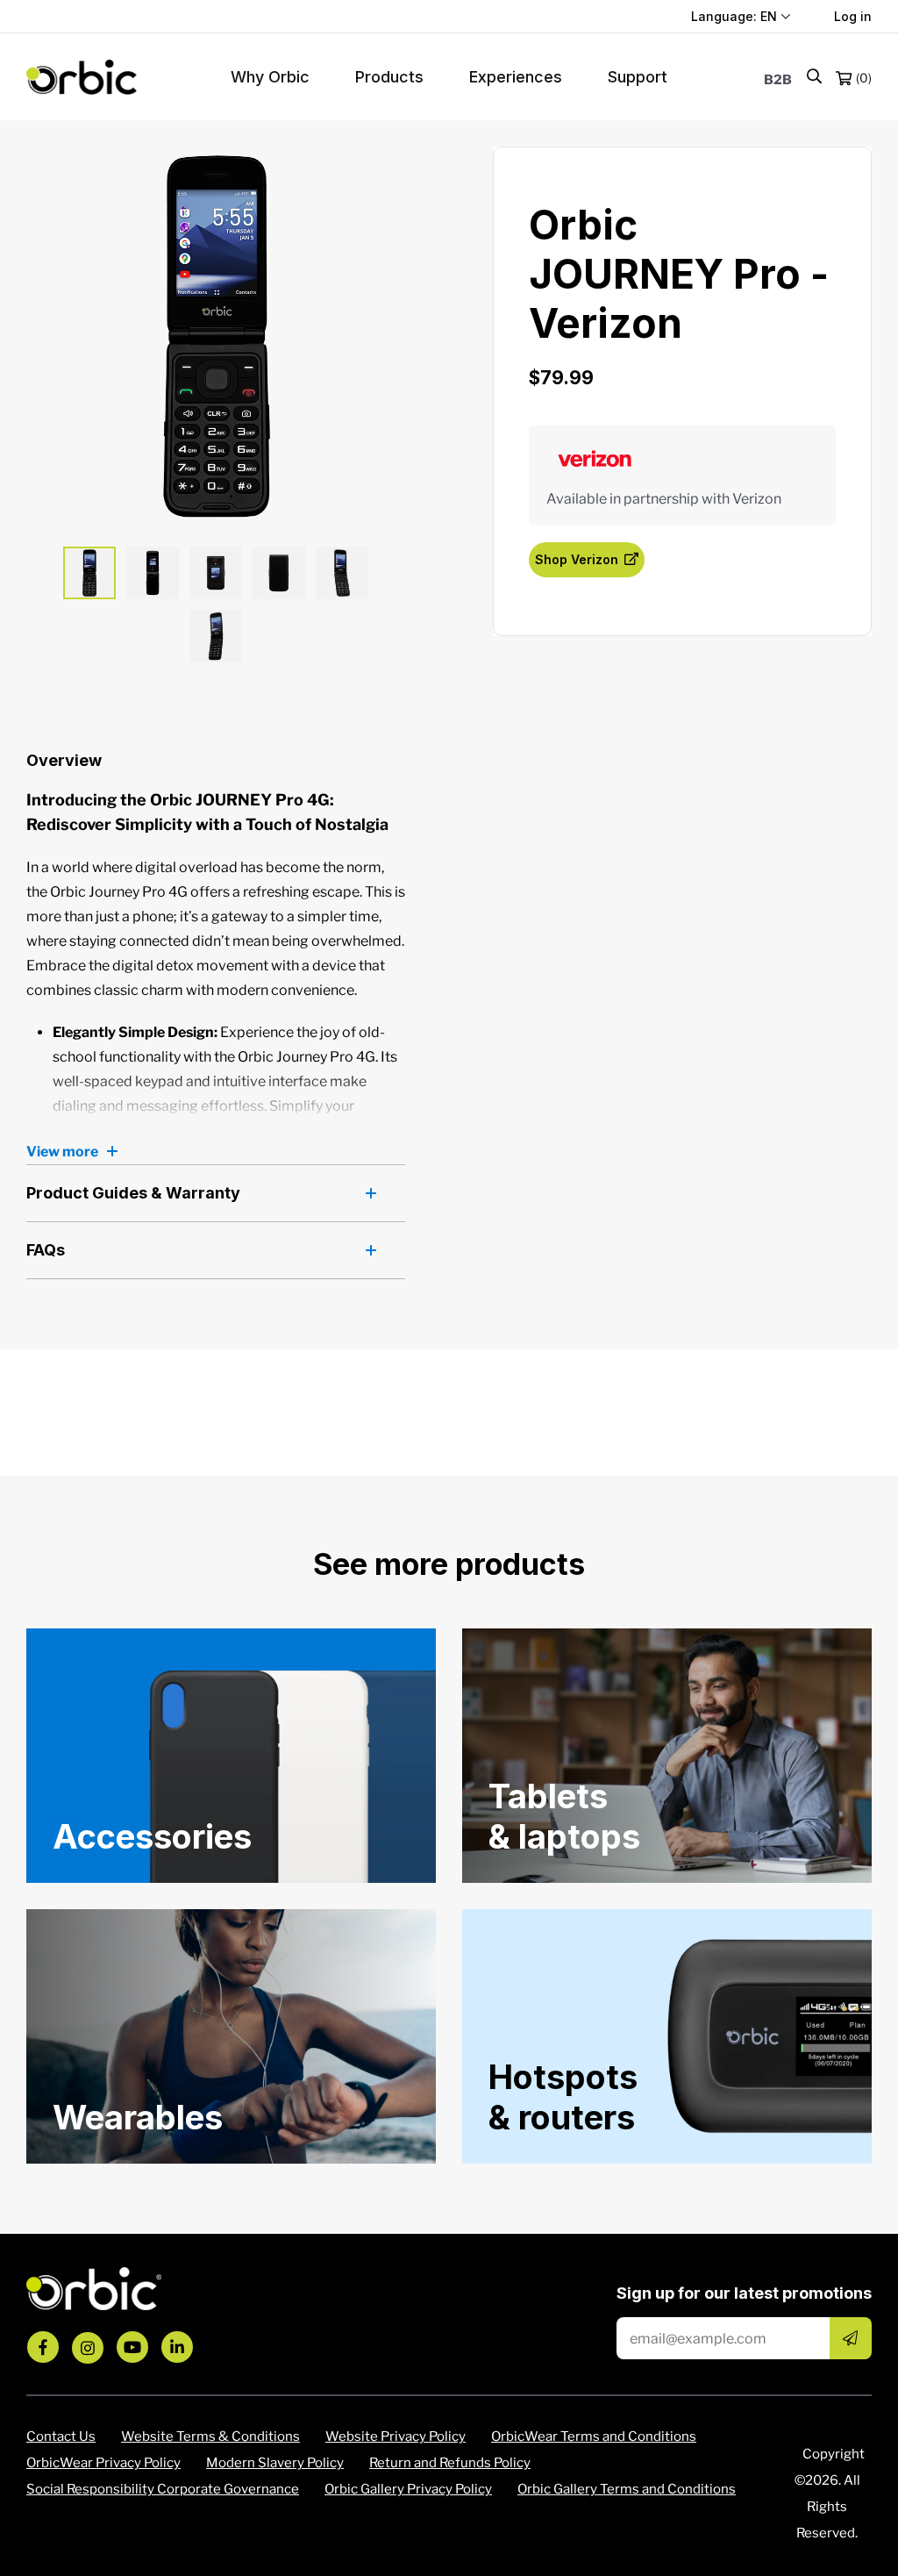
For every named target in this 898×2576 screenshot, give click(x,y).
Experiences (516, 77)
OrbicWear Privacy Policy (103, 2463)
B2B (778, 80)
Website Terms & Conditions (210, 2436)
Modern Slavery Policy (275, 2463)
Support (638, 77)
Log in (853, 16)
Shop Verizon (577, 559)
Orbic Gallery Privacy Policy (408, 2489)
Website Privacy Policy (396, 2436)
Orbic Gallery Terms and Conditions (627, 2489)
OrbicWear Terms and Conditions (594, 2436)
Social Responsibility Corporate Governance (163, 2489)
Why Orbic (270, 77)
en (769, 16)
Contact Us (61, 2436)
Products (389, 77)
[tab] (89, 573)
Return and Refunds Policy (450, 2463)
